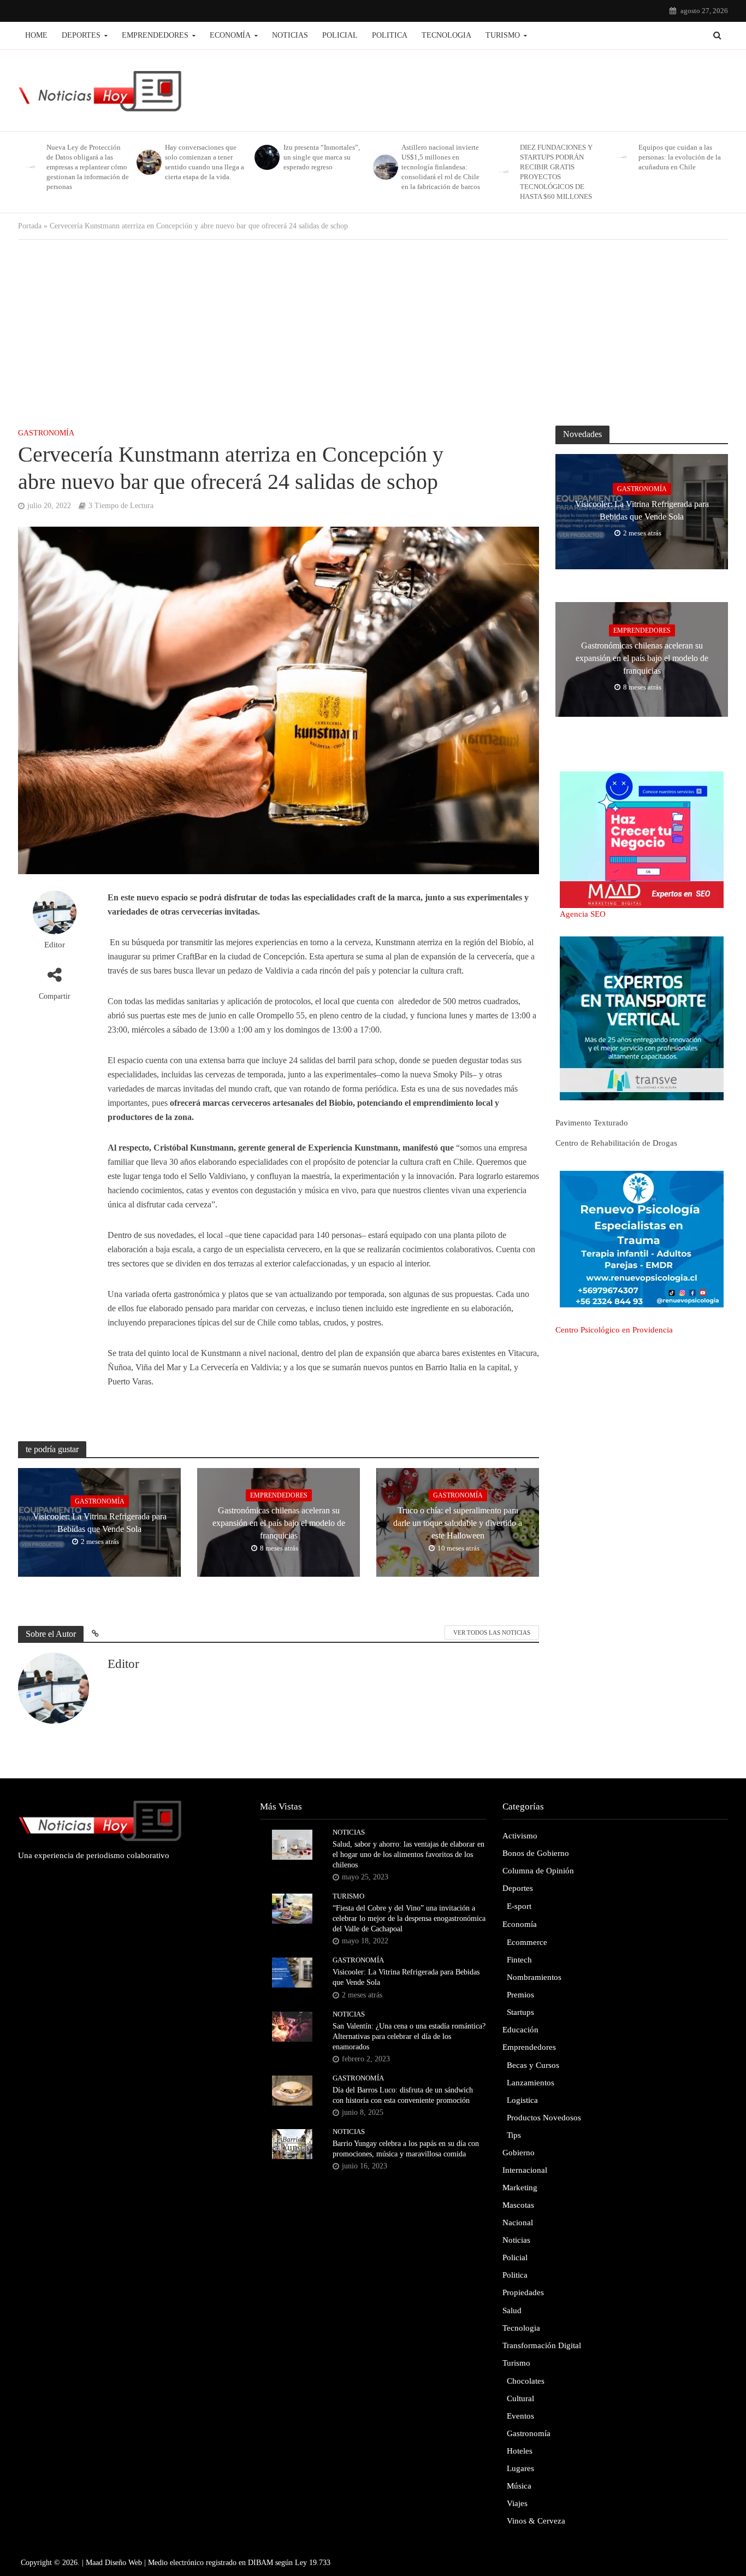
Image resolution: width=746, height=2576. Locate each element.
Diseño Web (123, 2563)
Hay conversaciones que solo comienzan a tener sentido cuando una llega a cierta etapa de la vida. (205, 162)
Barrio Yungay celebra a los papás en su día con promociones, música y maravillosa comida (406, 2149)
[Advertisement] (373, 327)
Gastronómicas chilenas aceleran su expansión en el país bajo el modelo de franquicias (279, 1523)
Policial (340, 35)
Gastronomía (46, 433)
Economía (230, 35)
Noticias (290, 35)
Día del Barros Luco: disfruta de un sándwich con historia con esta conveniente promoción (403, 2095)
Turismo (503, 35)
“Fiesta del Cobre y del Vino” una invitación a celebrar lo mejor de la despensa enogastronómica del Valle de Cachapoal (409, 1918)
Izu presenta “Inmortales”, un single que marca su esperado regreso (322, 157)
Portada (30, 226)
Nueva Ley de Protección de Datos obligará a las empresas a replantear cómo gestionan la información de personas (88, 167)
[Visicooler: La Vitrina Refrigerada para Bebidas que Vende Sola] (292, 1972)
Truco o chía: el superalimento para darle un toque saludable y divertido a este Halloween (458, 1523)
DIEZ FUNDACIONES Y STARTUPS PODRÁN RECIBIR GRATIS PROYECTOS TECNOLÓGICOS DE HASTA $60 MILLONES (556, 172)
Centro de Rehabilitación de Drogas (616, 1143)
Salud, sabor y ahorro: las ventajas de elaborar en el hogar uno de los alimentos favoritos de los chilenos (408, 1855)
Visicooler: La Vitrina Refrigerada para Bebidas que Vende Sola (100, 1523)
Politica (390, 35)
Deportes (81, 35)
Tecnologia (446, 35)
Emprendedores (155, 35)
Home (36, 35)
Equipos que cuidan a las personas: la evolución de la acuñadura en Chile (680, 157)
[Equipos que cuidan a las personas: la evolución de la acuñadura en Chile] (621, 157)
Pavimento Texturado (592, 1123)
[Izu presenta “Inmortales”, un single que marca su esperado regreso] (266, 157)
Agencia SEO (583, 914)
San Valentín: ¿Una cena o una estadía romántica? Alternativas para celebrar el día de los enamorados (409, 2036)
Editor (55, 945)
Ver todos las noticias (492, 1632)
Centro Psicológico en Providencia (614, 1330)
